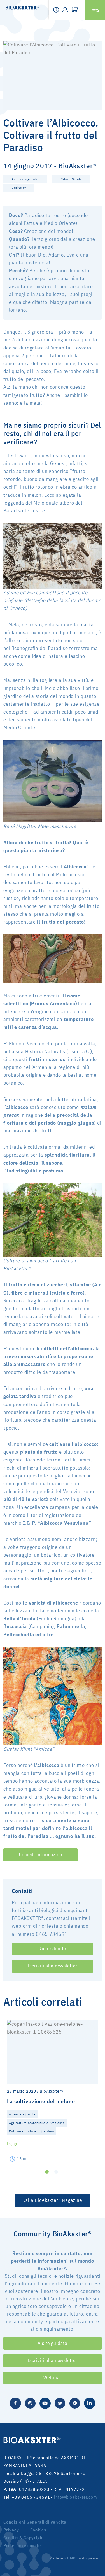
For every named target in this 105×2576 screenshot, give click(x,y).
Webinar (52, 2378)
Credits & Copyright (24, 2538)
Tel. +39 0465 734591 (27, 2497)
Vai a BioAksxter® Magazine (53, 2200)
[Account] (67, 10)
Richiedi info (52, 1949)
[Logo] (20, 8)
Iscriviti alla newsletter (53, 1966)
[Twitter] (60, 2403)
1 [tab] (47, 2172)
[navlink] (76, 10)
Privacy (11, 2530)
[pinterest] (75, 2403)
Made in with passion (75, 2558)
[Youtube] (45, 2403)
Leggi (12, 2143)
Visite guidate (52, 2343)
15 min (23, 2159)
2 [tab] (56, 2172)
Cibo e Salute (71, 179)
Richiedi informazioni (40, 1855)
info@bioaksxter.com (76, 2497)
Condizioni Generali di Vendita (35, 2522)
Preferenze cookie (22, 2545)
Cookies (38, 2530)
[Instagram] (30, 2403)
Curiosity (19, 187)
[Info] (58, 10)
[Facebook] (15, 2403)
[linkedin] (90, 2403)
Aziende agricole (25, 179)
